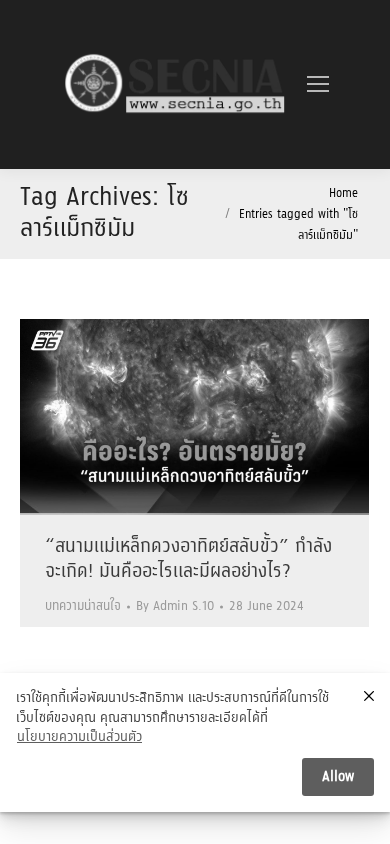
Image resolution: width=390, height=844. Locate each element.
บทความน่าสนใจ (83, 606)
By (175, 606)
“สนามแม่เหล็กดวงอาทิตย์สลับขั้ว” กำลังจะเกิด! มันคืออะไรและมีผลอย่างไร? (188, 559)
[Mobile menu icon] (318, 84)
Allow (338, 777)
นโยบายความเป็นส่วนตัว (79, 738)
